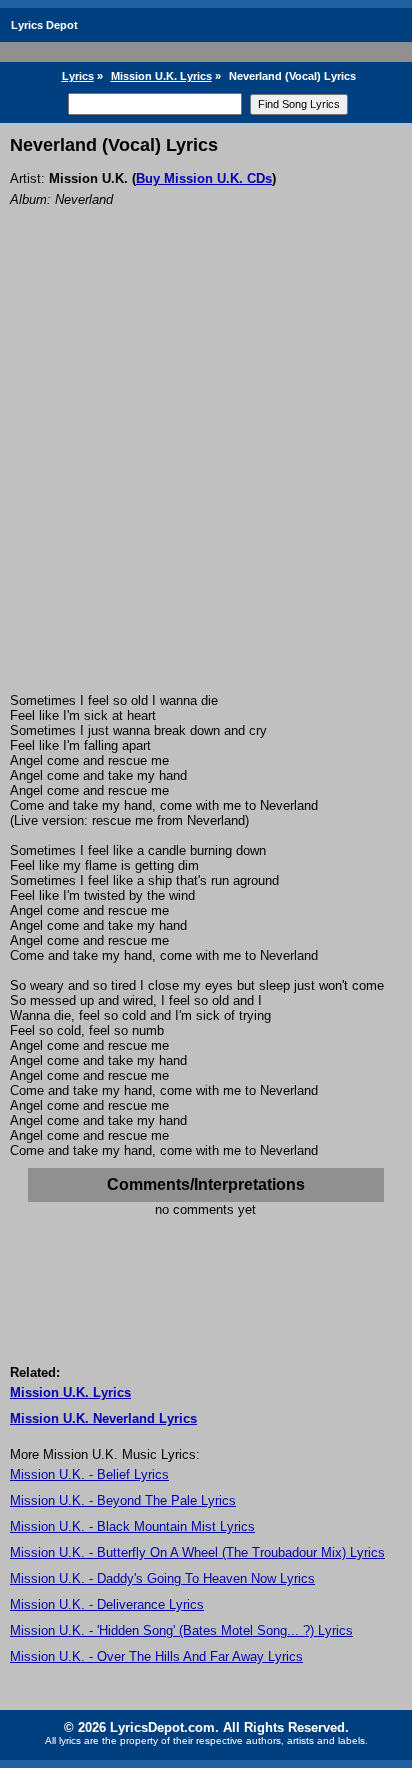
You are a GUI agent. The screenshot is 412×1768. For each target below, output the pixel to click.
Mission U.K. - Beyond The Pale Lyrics (123, 1500)
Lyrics (78, 76)
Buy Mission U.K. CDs (204, 178)
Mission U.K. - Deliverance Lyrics (107, 1604)
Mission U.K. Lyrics (161, 76)
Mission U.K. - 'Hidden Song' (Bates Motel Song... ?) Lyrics (181, 1630)
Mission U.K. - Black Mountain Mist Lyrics (132, 1526)
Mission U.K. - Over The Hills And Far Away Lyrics (156, 1656)
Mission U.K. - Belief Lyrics (89, 1474)
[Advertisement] (206, 477)
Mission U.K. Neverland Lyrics (103, 1418)
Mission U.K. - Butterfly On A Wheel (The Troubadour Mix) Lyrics (197, 1552)
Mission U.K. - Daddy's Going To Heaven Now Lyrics (162, 1578)
